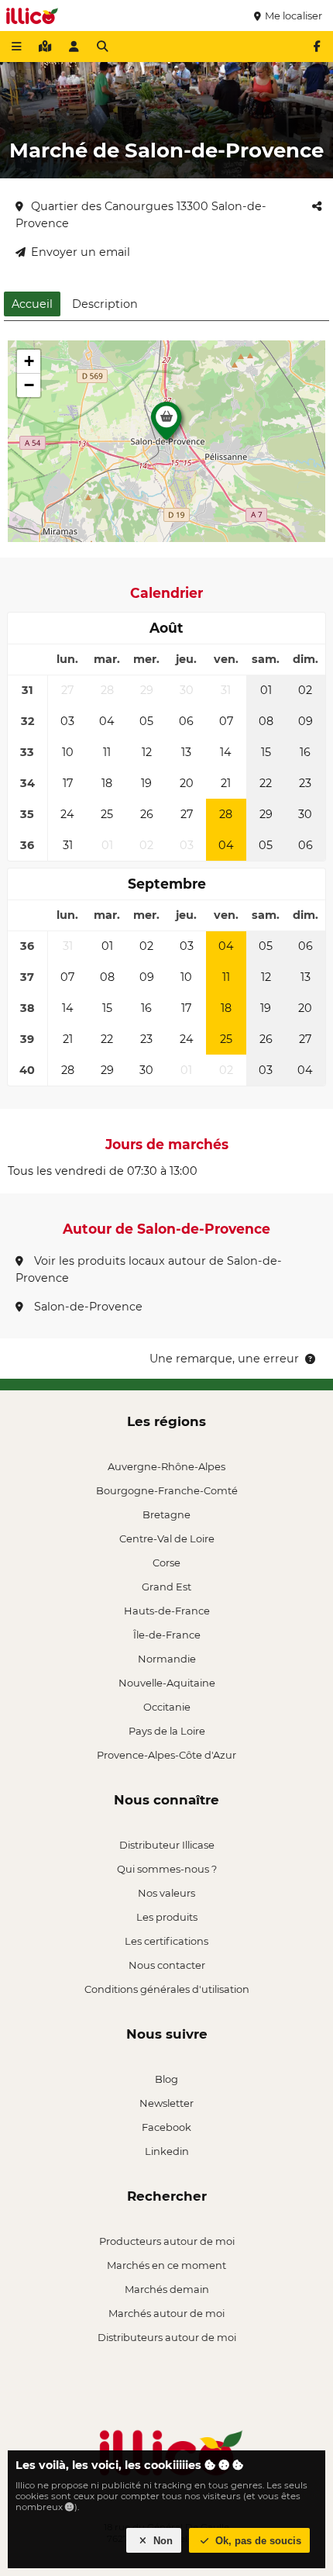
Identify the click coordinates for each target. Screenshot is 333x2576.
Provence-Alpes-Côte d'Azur (166, 1755)
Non (161, 2541)
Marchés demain (167, 2289)
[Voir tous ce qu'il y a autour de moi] (45, 47)
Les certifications (166, 1941)
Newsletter (166, 2103)
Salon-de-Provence (87, 1307)
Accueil (32, 304)
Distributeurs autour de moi (167, 2337)
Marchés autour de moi (166, 2313)
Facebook (166, 2127)
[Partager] (317, 206)
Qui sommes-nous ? (167, 1869)
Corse (166, 1563)
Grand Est (166, 1587)
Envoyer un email (81, 252)
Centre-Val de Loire (167, 1538)
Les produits (167, 1917)
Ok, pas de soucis (257, 2541)
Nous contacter (167, 1965)
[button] (166, 425)
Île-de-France (167, 1635)
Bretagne (166, 1514)
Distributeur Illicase (167, 1845)
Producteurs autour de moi (167, 2241)
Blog (166, 2079)
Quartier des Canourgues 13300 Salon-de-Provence (141, 215)
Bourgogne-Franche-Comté (167, 1490)
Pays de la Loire (167, 1731)
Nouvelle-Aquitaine (167, 1683)
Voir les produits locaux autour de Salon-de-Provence (149, 1269)
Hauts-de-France (167, 1611)
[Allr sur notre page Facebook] (317, 47)
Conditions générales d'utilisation (167, 1989)
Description (105, 304)
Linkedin (167, 2151)
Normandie (167, 1659)
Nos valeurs (166, 1893)
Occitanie (167, 1707)
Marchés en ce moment (166, 2265)
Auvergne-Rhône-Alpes (166, 1466)
